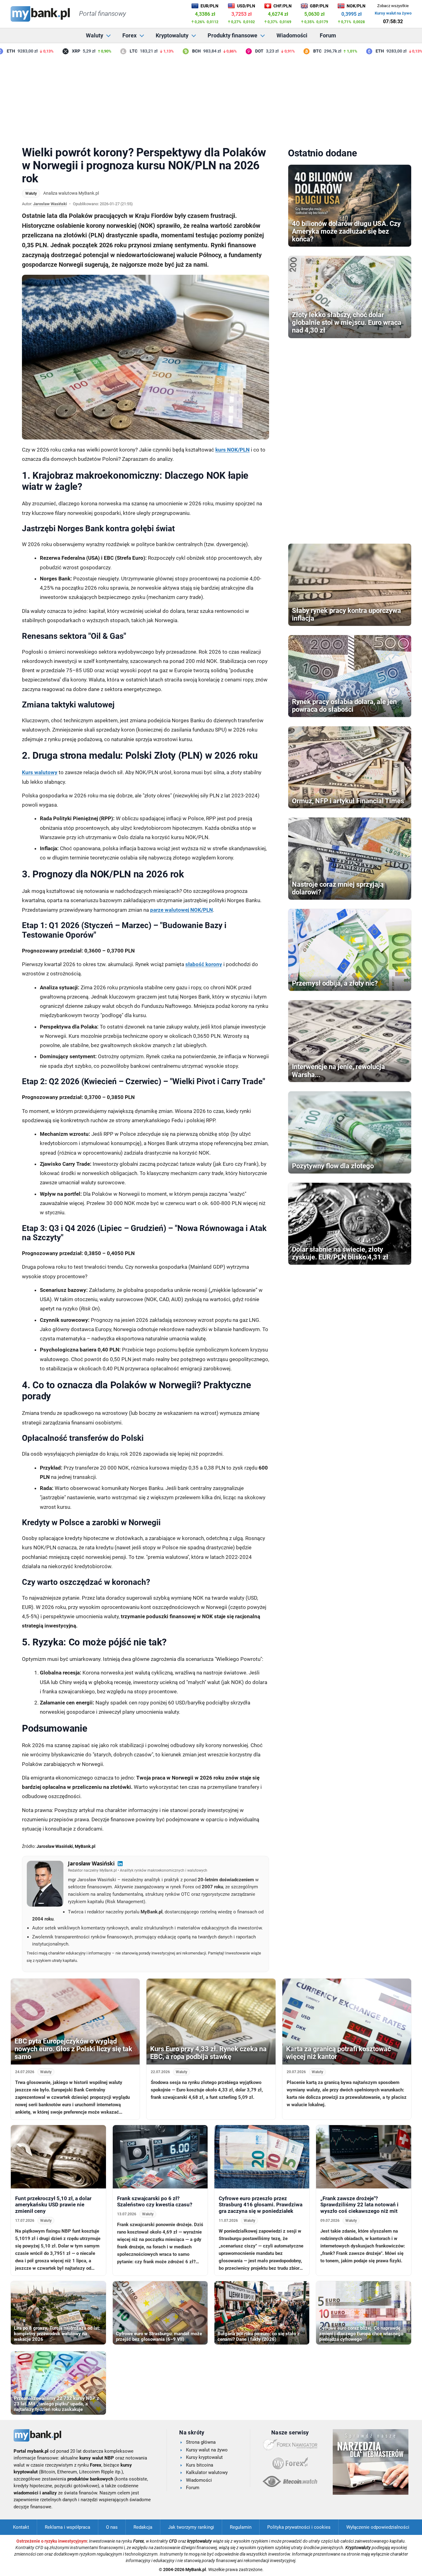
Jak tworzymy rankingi (191, 2527)
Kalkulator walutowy (207, 2472)
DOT (236, 51)
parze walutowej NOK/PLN (181, 910)
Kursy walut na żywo (393, 13)
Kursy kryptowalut (204, 2457)
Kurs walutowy (40, 772)
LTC (110, 51)
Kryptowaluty (172, 35)
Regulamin (241, 2527)
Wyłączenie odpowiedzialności (378, 2527)
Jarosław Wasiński (50, 204)
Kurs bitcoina (200, 2465)
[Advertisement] (211, 99)
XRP (53, 51)
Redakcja (143, 2527)
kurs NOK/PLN (232, 450)
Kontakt (21, 2527)
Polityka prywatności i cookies (299, 2527)
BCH (173, 51)
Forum (328, 35)
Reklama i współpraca (68, 2527)
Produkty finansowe (232, 35)
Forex (129, 35)
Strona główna (201, 2442)
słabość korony (204, 964)
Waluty (95, 35)
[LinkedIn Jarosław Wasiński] (120, 1864)
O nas (112, 2527)
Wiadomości (292, 35)
